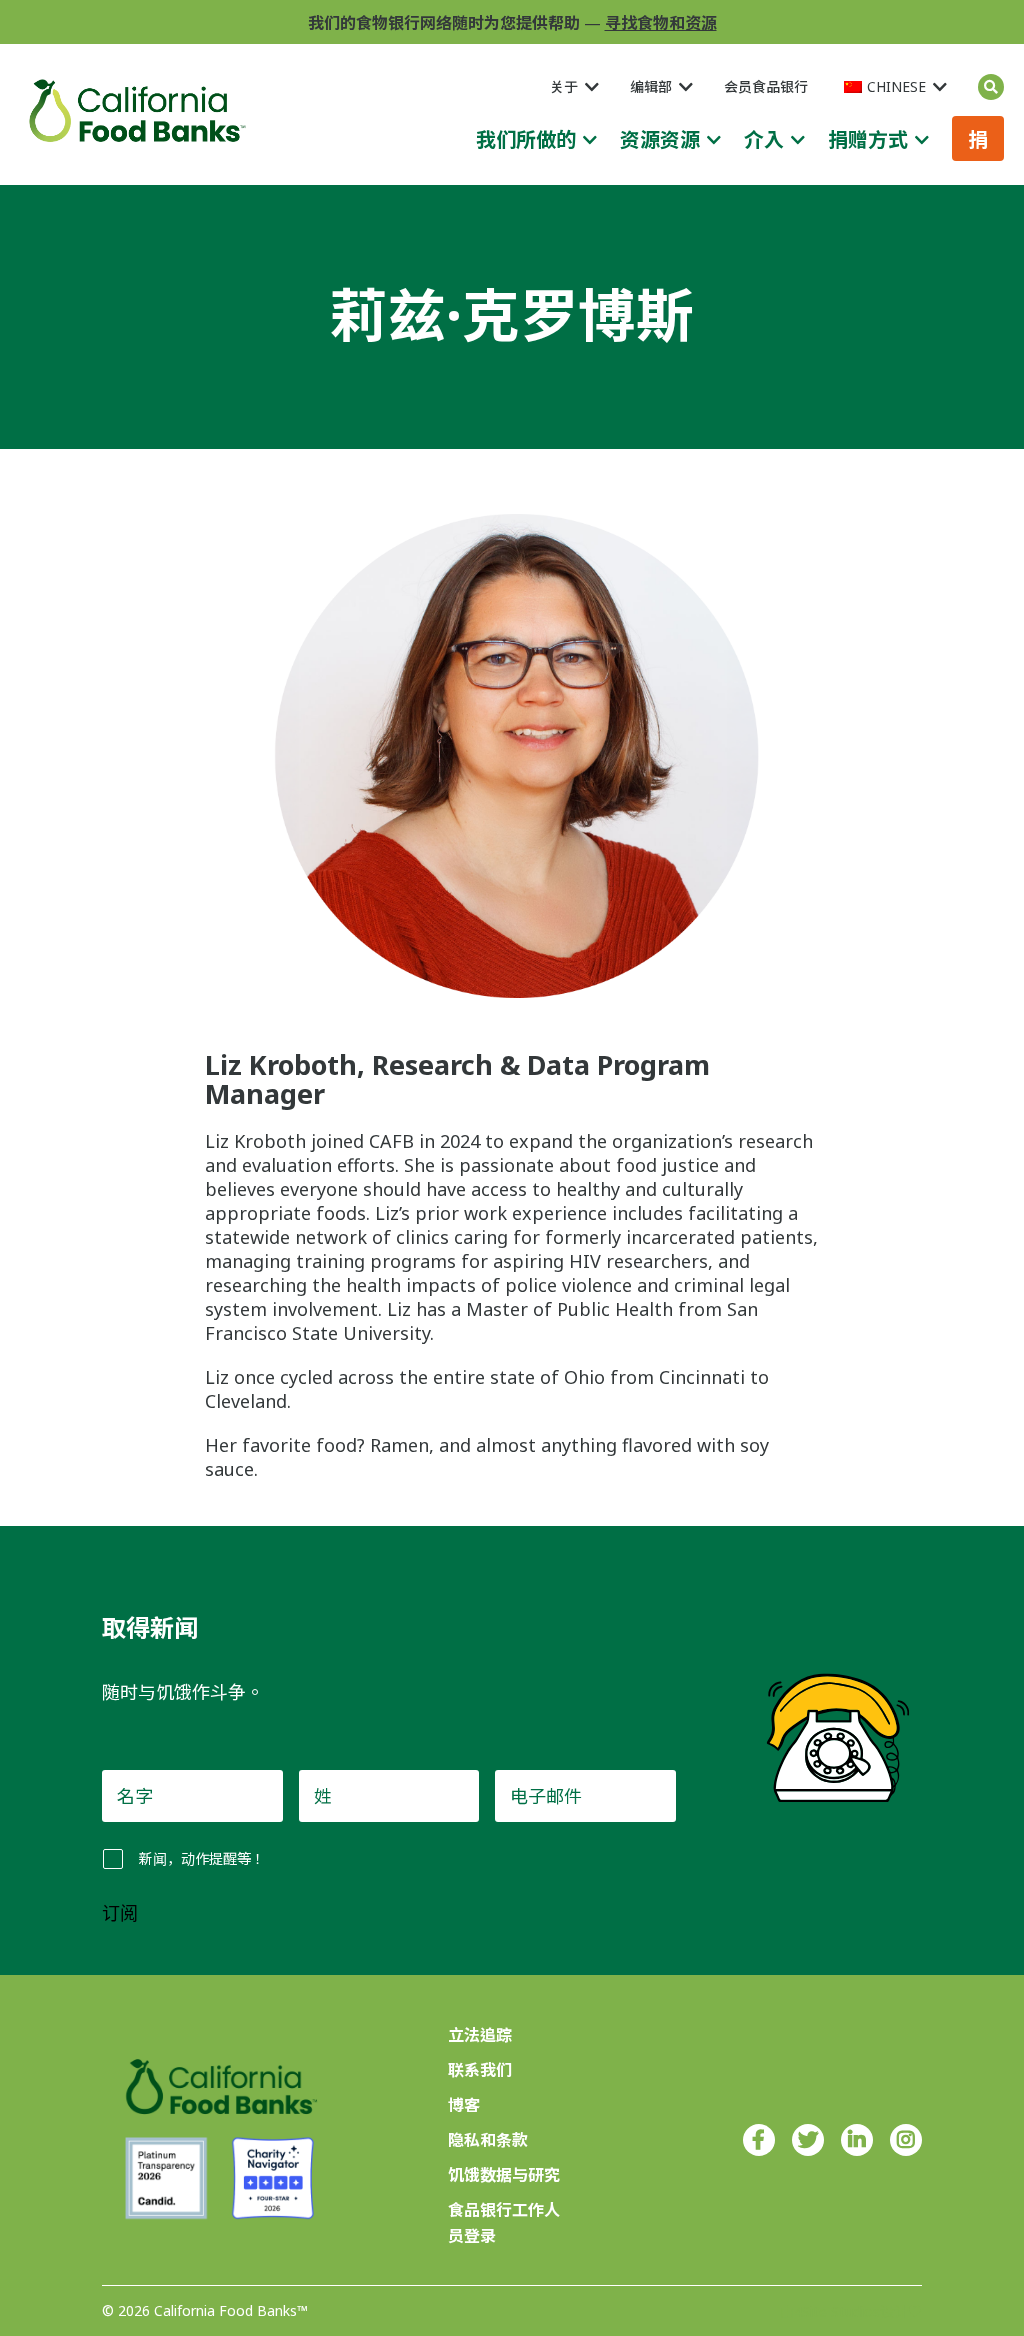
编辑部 (651, 86)
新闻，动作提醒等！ (202, 1858)
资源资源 (660, 139)
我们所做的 (526, 139)
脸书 (759, 2140)
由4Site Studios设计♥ (851, 2311)
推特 (808, 2140)
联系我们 (480, 2070)
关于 (564, 86)
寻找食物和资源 (661, 23)
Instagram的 (906, 2140)
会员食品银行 (766, 86)
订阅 (120, 1914)
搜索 (991, 87)
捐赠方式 (868, 139)
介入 (764, 139)
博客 (464, 2105)
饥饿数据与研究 (504, 2175)
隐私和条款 (488, 2140)
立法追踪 (480, 2035)
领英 (857, 2140)
